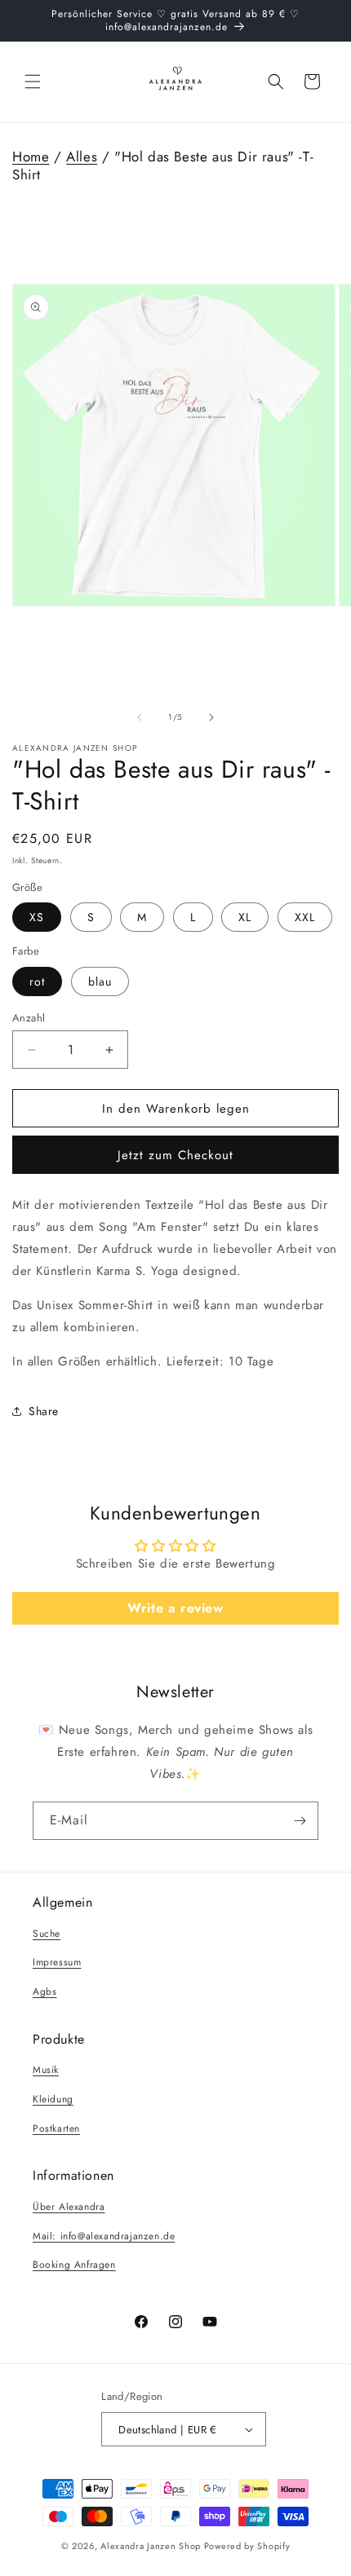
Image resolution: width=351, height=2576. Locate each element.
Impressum (57, 1962)
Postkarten (56, 2128)
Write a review (175, 1608)
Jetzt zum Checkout (175, 1155)
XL (245, 917)
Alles (82, 157)
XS (37, 917)
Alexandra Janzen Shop (151, 2546)
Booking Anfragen (74, 2265)
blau (100, 981)
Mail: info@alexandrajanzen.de (104, 2236)
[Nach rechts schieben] (211, 717)
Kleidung (53, 2099)
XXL (305, 917)
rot (37, 981)
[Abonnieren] (300, 1821)
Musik (46, 2070)
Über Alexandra (69, 2207)
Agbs (44, 1992)
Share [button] (44, 1411)
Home (31, 157)
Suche (47, 1934)
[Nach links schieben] (140, 717)
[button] (33, 82)
